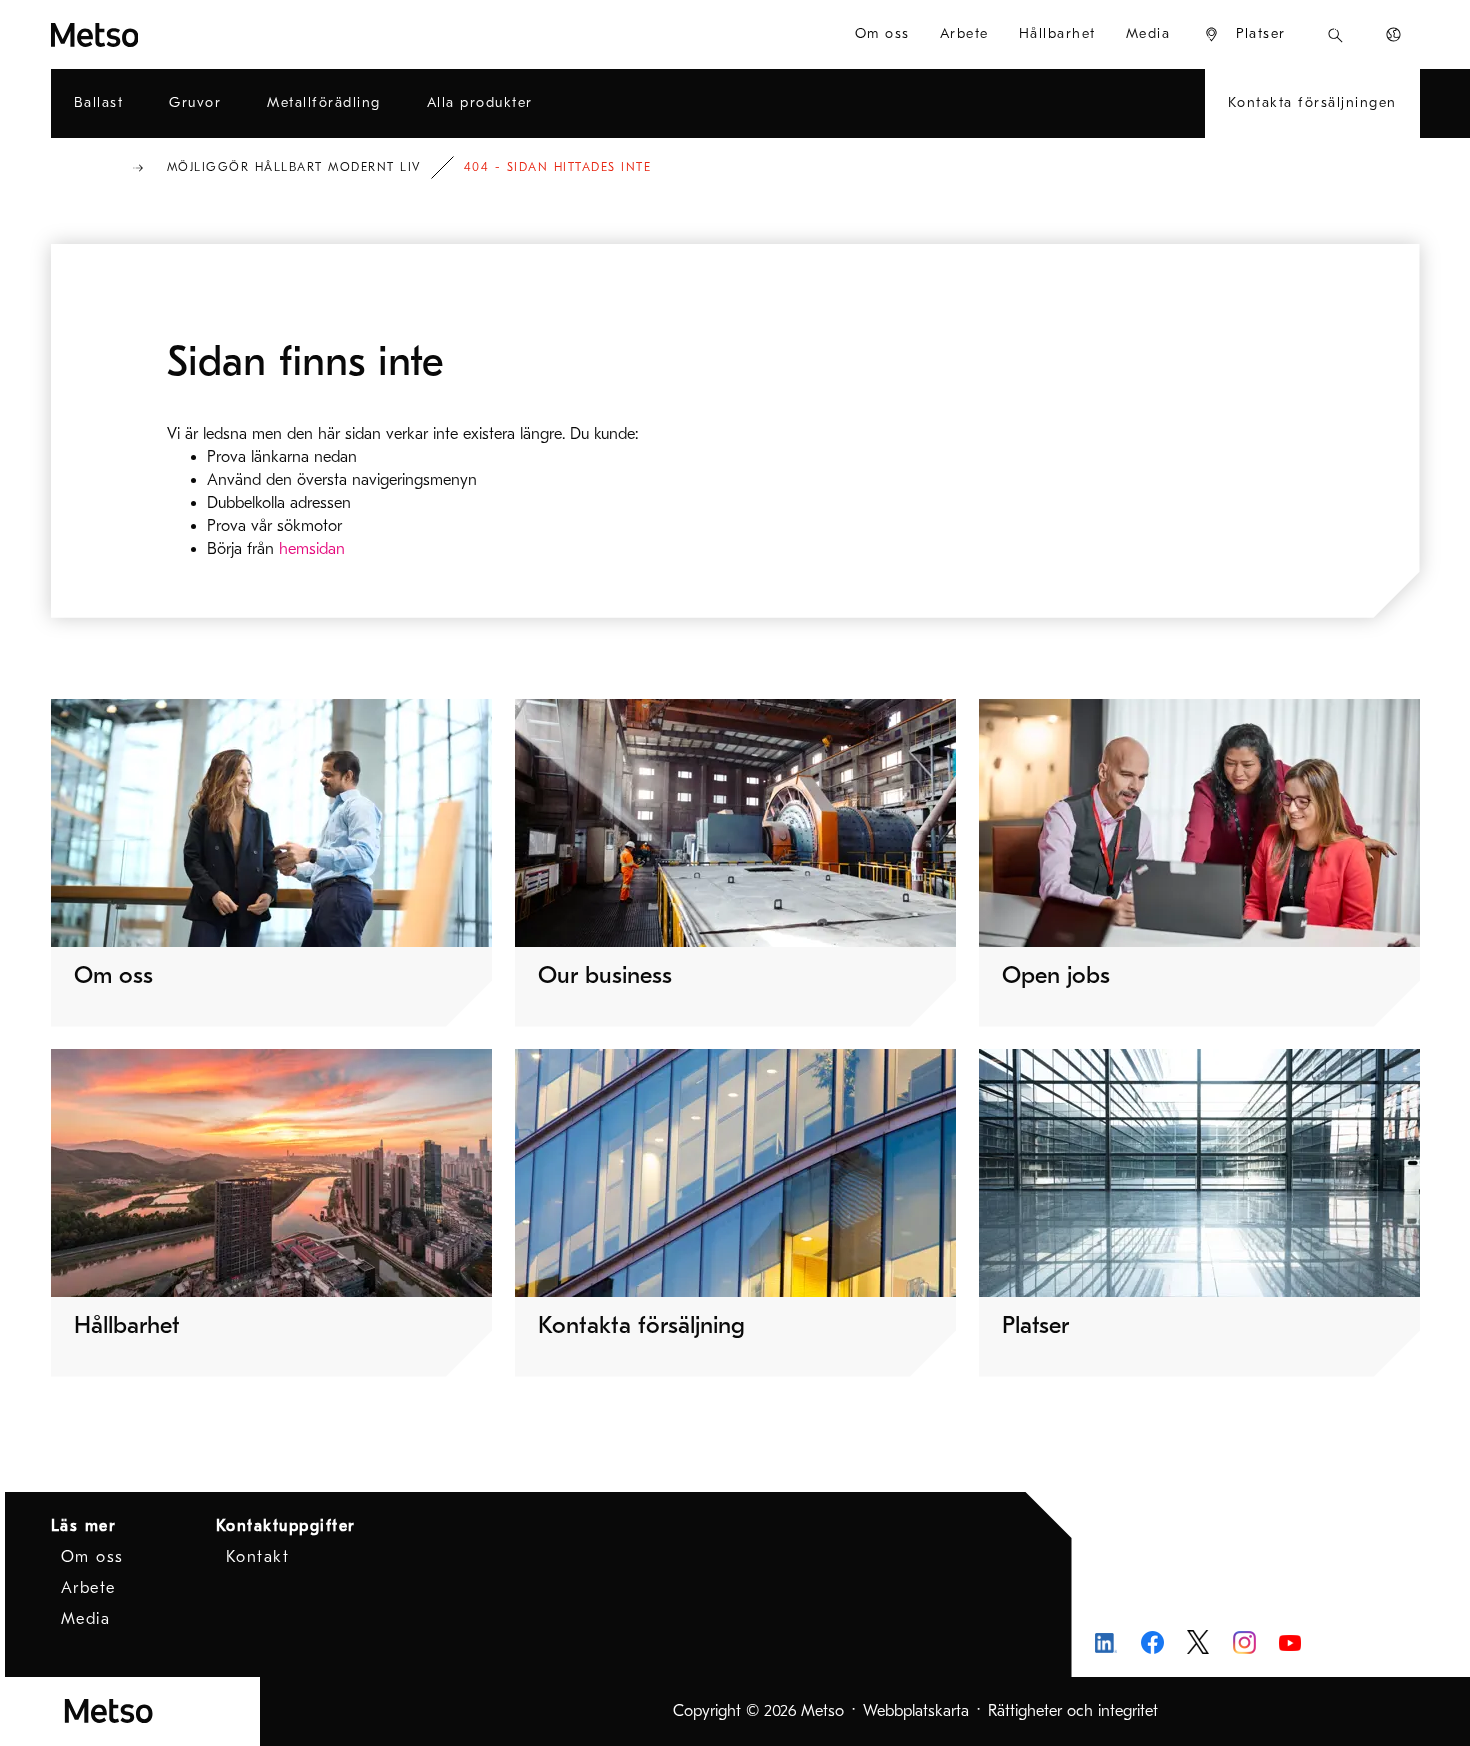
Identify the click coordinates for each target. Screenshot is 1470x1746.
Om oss (92, 1557)
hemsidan (312, 549)
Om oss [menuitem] (882, 33)
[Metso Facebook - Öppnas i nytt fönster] (1152, 1642)
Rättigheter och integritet (1073, 1711)
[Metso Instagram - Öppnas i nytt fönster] (1244, 1642)
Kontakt (258, 1557)
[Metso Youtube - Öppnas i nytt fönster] (1290, 1642)
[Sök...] (1335, 34)
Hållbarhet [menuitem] (1057, 33)
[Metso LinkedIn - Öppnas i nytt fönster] (1106, 1642)
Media (86, 1619)
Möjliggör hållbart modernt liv (294, 167)
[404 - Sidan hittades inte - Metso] (167, 34)
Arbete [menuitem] (964, 33)
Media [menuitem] (1148, 33)
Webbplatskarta (916, 1711)
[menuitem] (1244, 34)
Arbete (88, 1588)
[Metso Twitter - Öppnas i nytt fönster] (1198, 1642)
